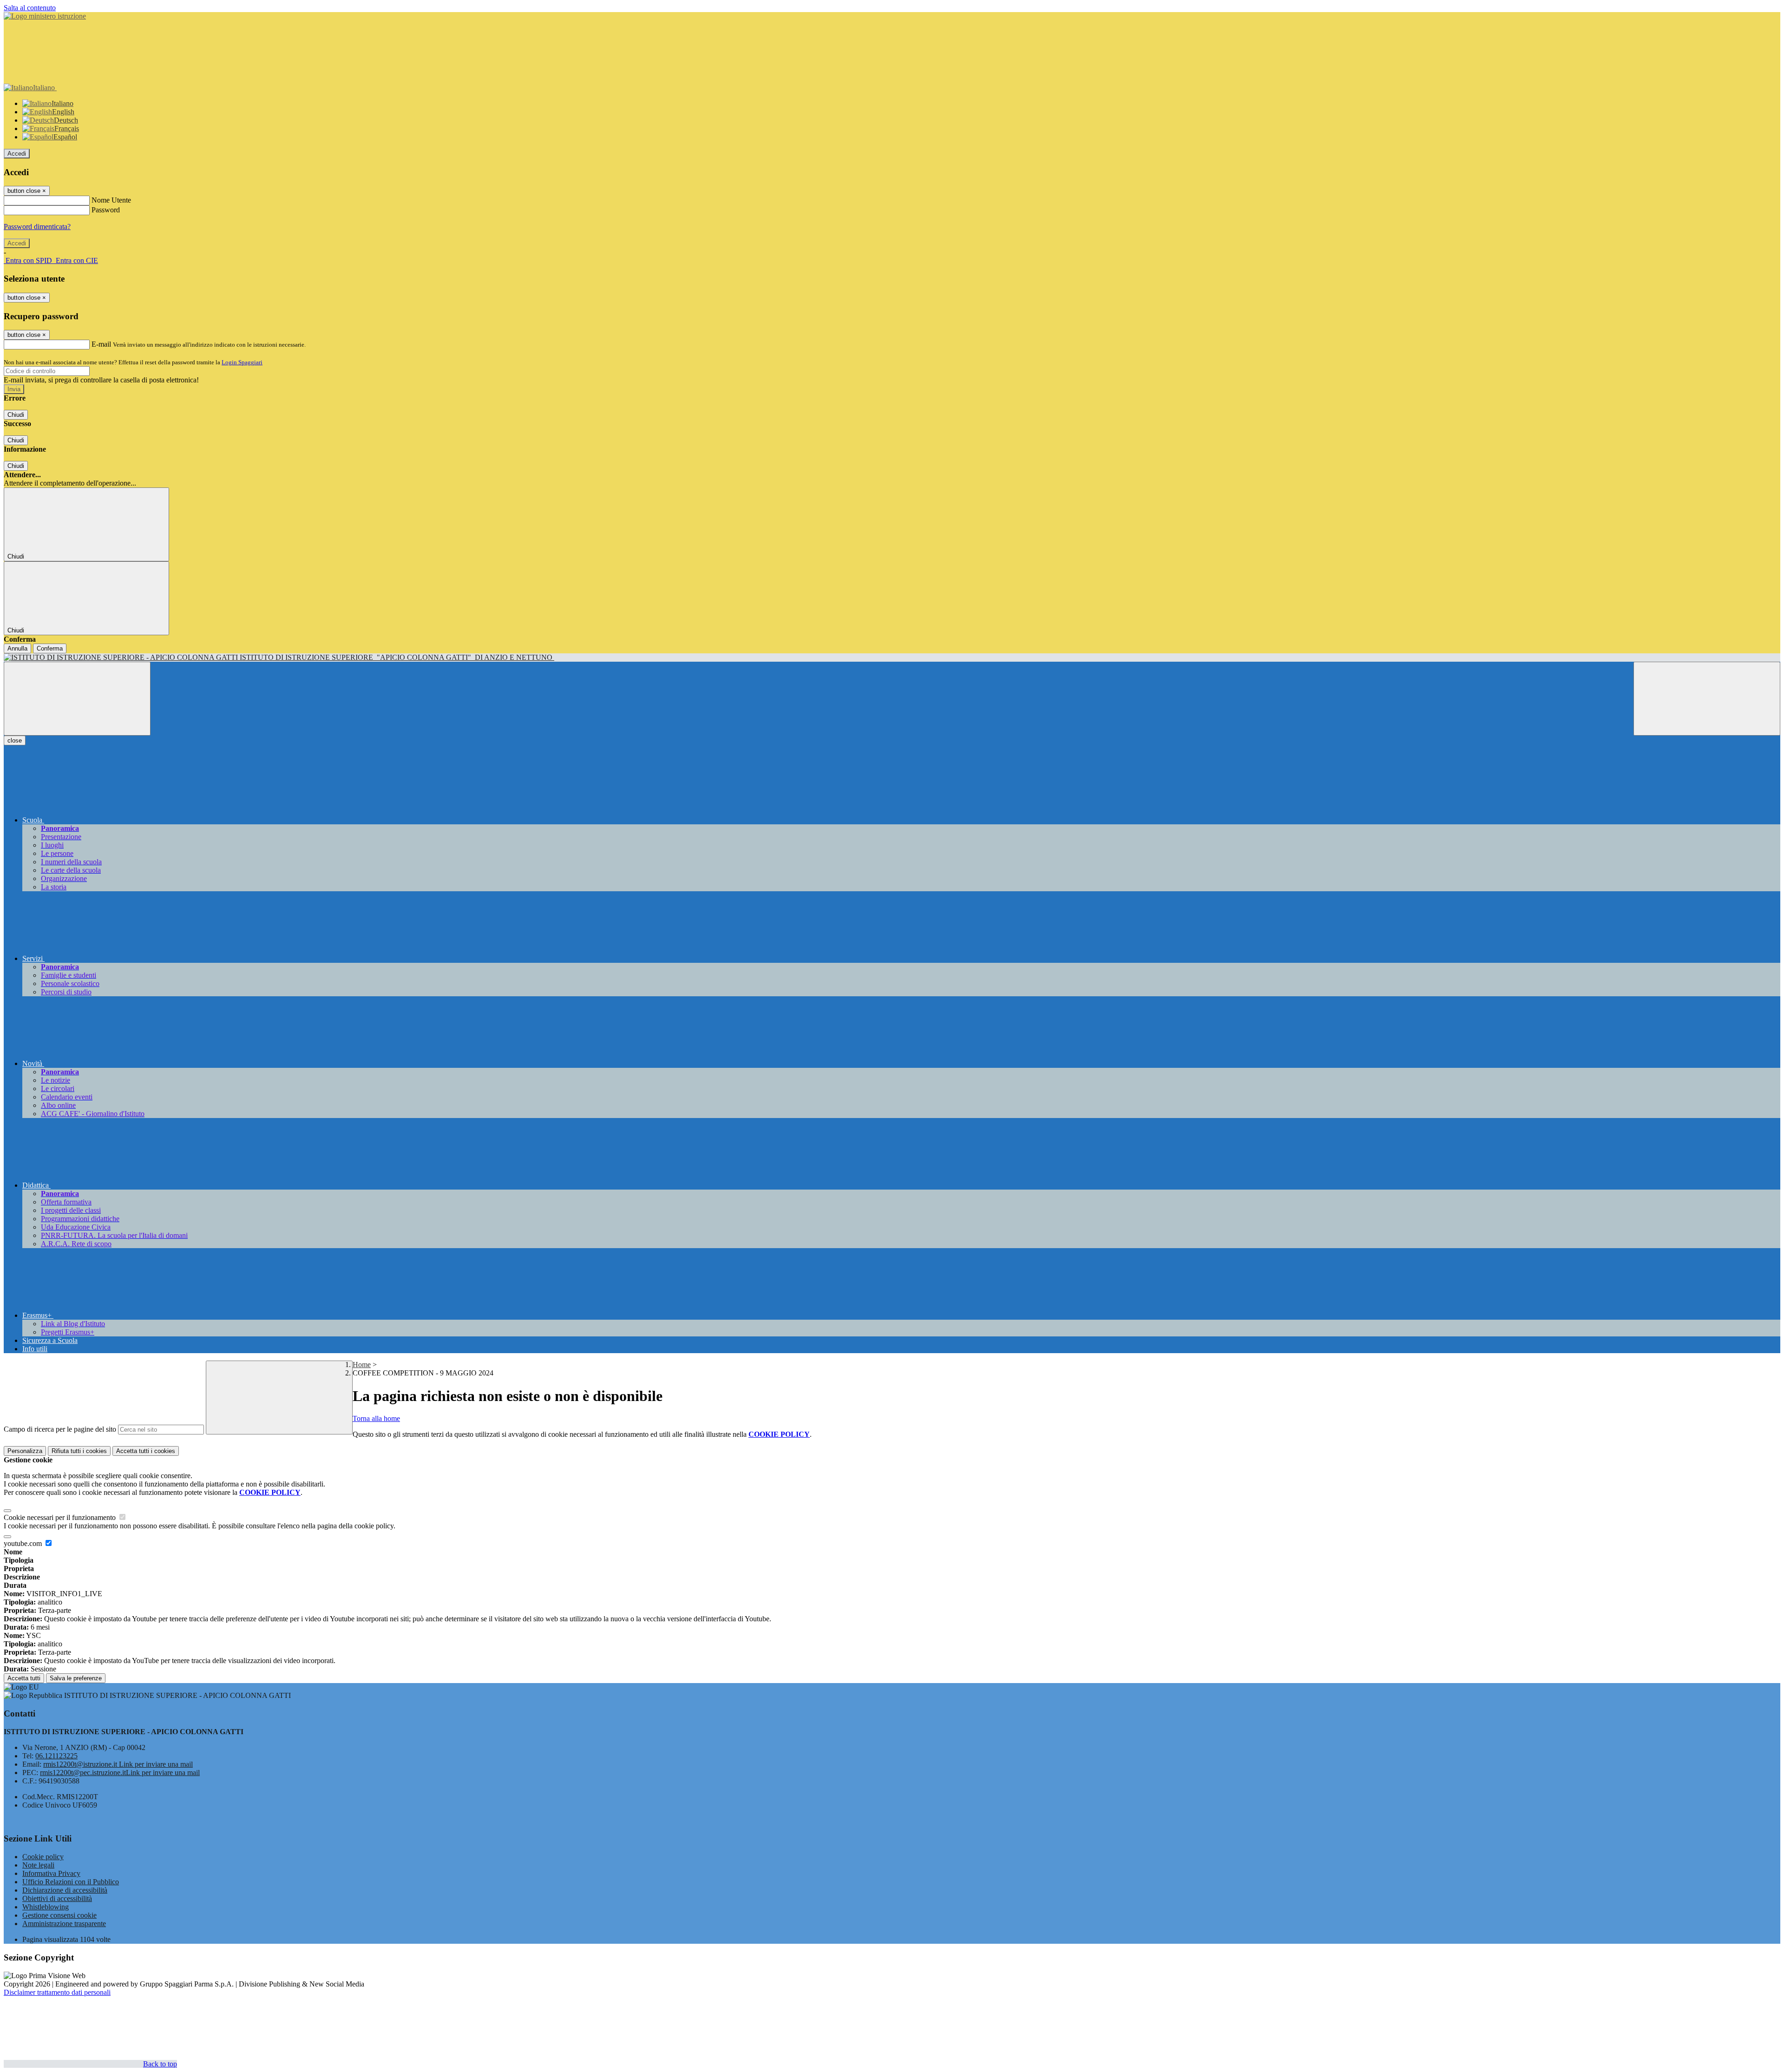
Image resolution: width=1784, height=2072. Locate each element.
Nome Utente (111, 200)
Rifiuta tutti (79, 1451)
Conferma (50, 648)
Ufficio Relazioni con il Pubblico (71, 1882)
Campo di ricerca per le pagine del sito (60, 1429)
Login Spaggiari (242, 362)
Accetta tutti (146, 1451)
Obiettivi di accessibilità (57, 1898)
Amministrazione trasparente (64, 1924)
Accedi (17, 154)
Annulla (17, 648)
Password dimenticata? (37, 227)
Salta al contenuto (30, 8)
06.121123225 (56, 1756)
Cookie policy (43, 1857)
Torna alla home (376, 1418)
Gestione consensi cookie (59, 1915)
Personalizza (25, 1451)
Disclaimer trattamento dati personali (57, 1992)
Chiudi (16, 415)
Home (362, 1365)
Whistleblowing (46, 1907)
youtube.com (24, 1543)
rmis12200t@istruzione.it (118, 1764)
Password (106, 210)
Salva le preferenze (76, 1678)
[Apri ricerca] (1707, 699)
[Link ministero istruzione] (45, 16)
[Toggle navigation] (77, 699)
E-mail (101, 344)
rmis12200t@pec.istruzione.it (120, 1773)
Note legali (38, 1865)
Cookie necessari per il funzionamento (61, 1517)
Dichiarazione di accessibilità (65, 1890)
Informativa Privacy (51, 1873)
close (15, 740)
